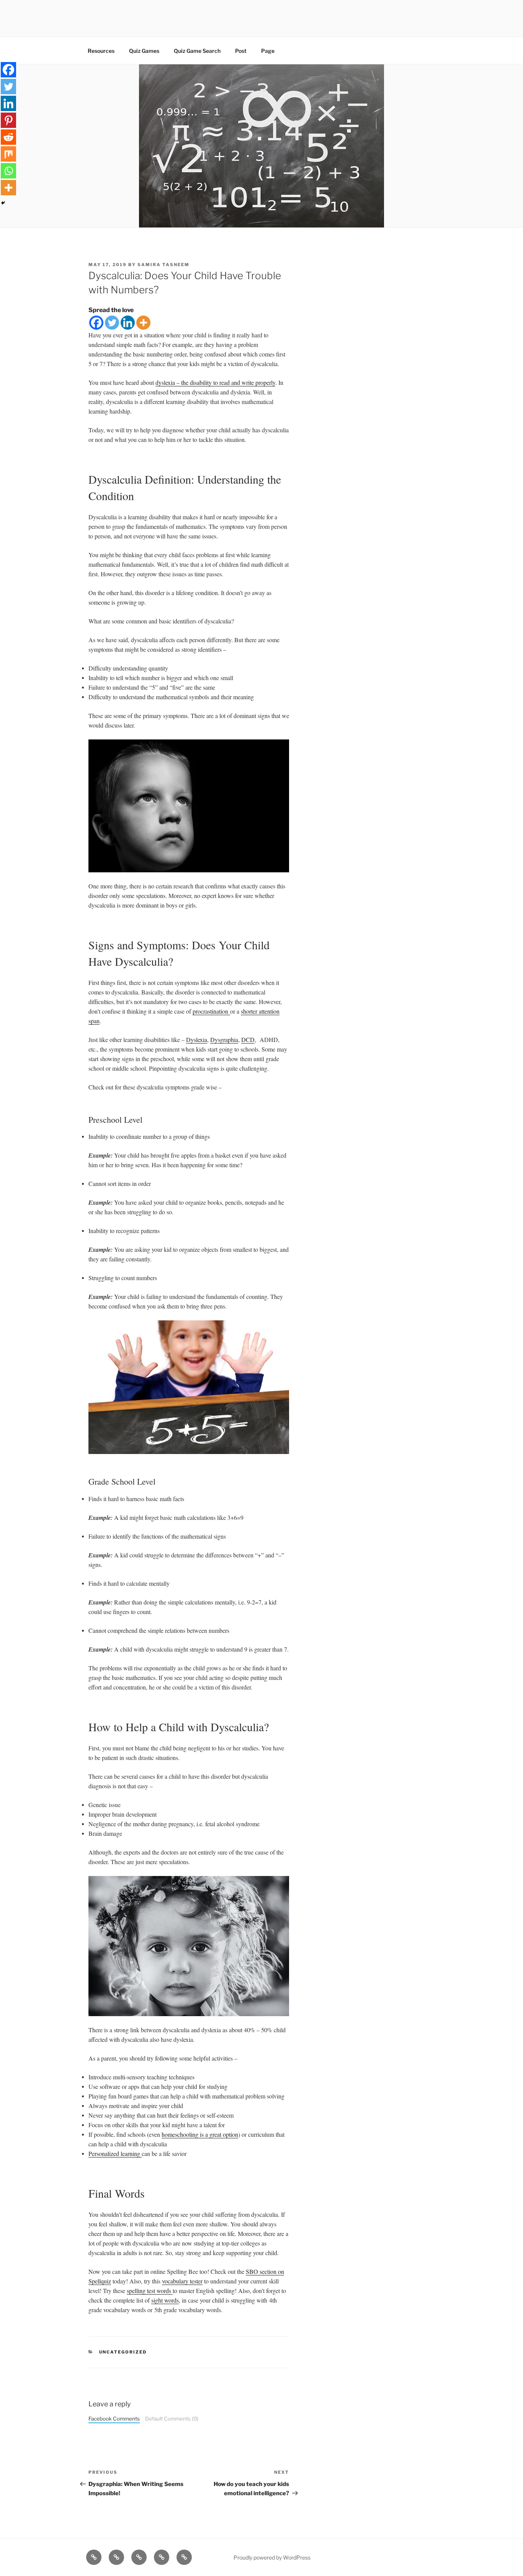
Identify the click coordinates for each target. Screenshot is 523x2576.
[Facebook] (96, 323)
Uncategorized (123, 2352)
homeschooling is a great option (200, 2134)
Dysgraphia (224, 1039)
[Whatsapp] (8, 171)
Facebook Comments (114, 2419)
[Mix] (8, 154)
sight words (165, 2300)
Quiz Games (144, 51)
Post (241, 51)
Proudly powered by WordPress (272, 2557)
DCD (248, 1039)
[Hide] (3, 203)
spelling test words (150, 2291)
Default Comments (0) (172, 2419)
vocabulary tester (182, 2281)
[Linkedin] (128, 323)
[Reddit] (8, 137)
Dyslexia (197, 1039)
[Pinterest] (8, 120)
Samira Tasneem (163, 265)
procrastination (211, 1011)
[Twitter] (112, 323)
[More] (143, 323)
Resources (101, 51)
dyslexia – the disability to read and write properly (215, 382)
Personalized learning (115, 2153)
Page (268, 51)
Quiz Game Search (197, 51)
